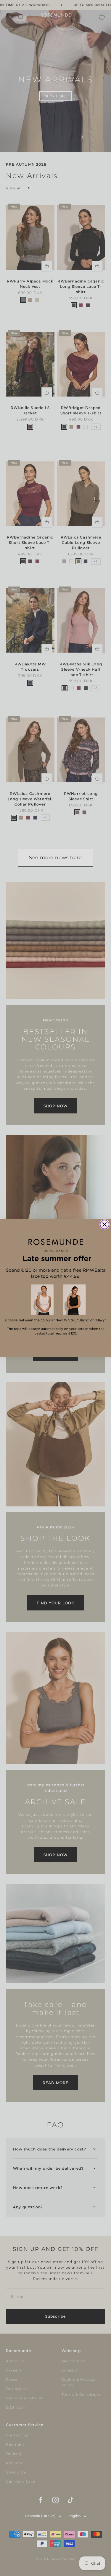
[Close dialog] (104, 1225)
